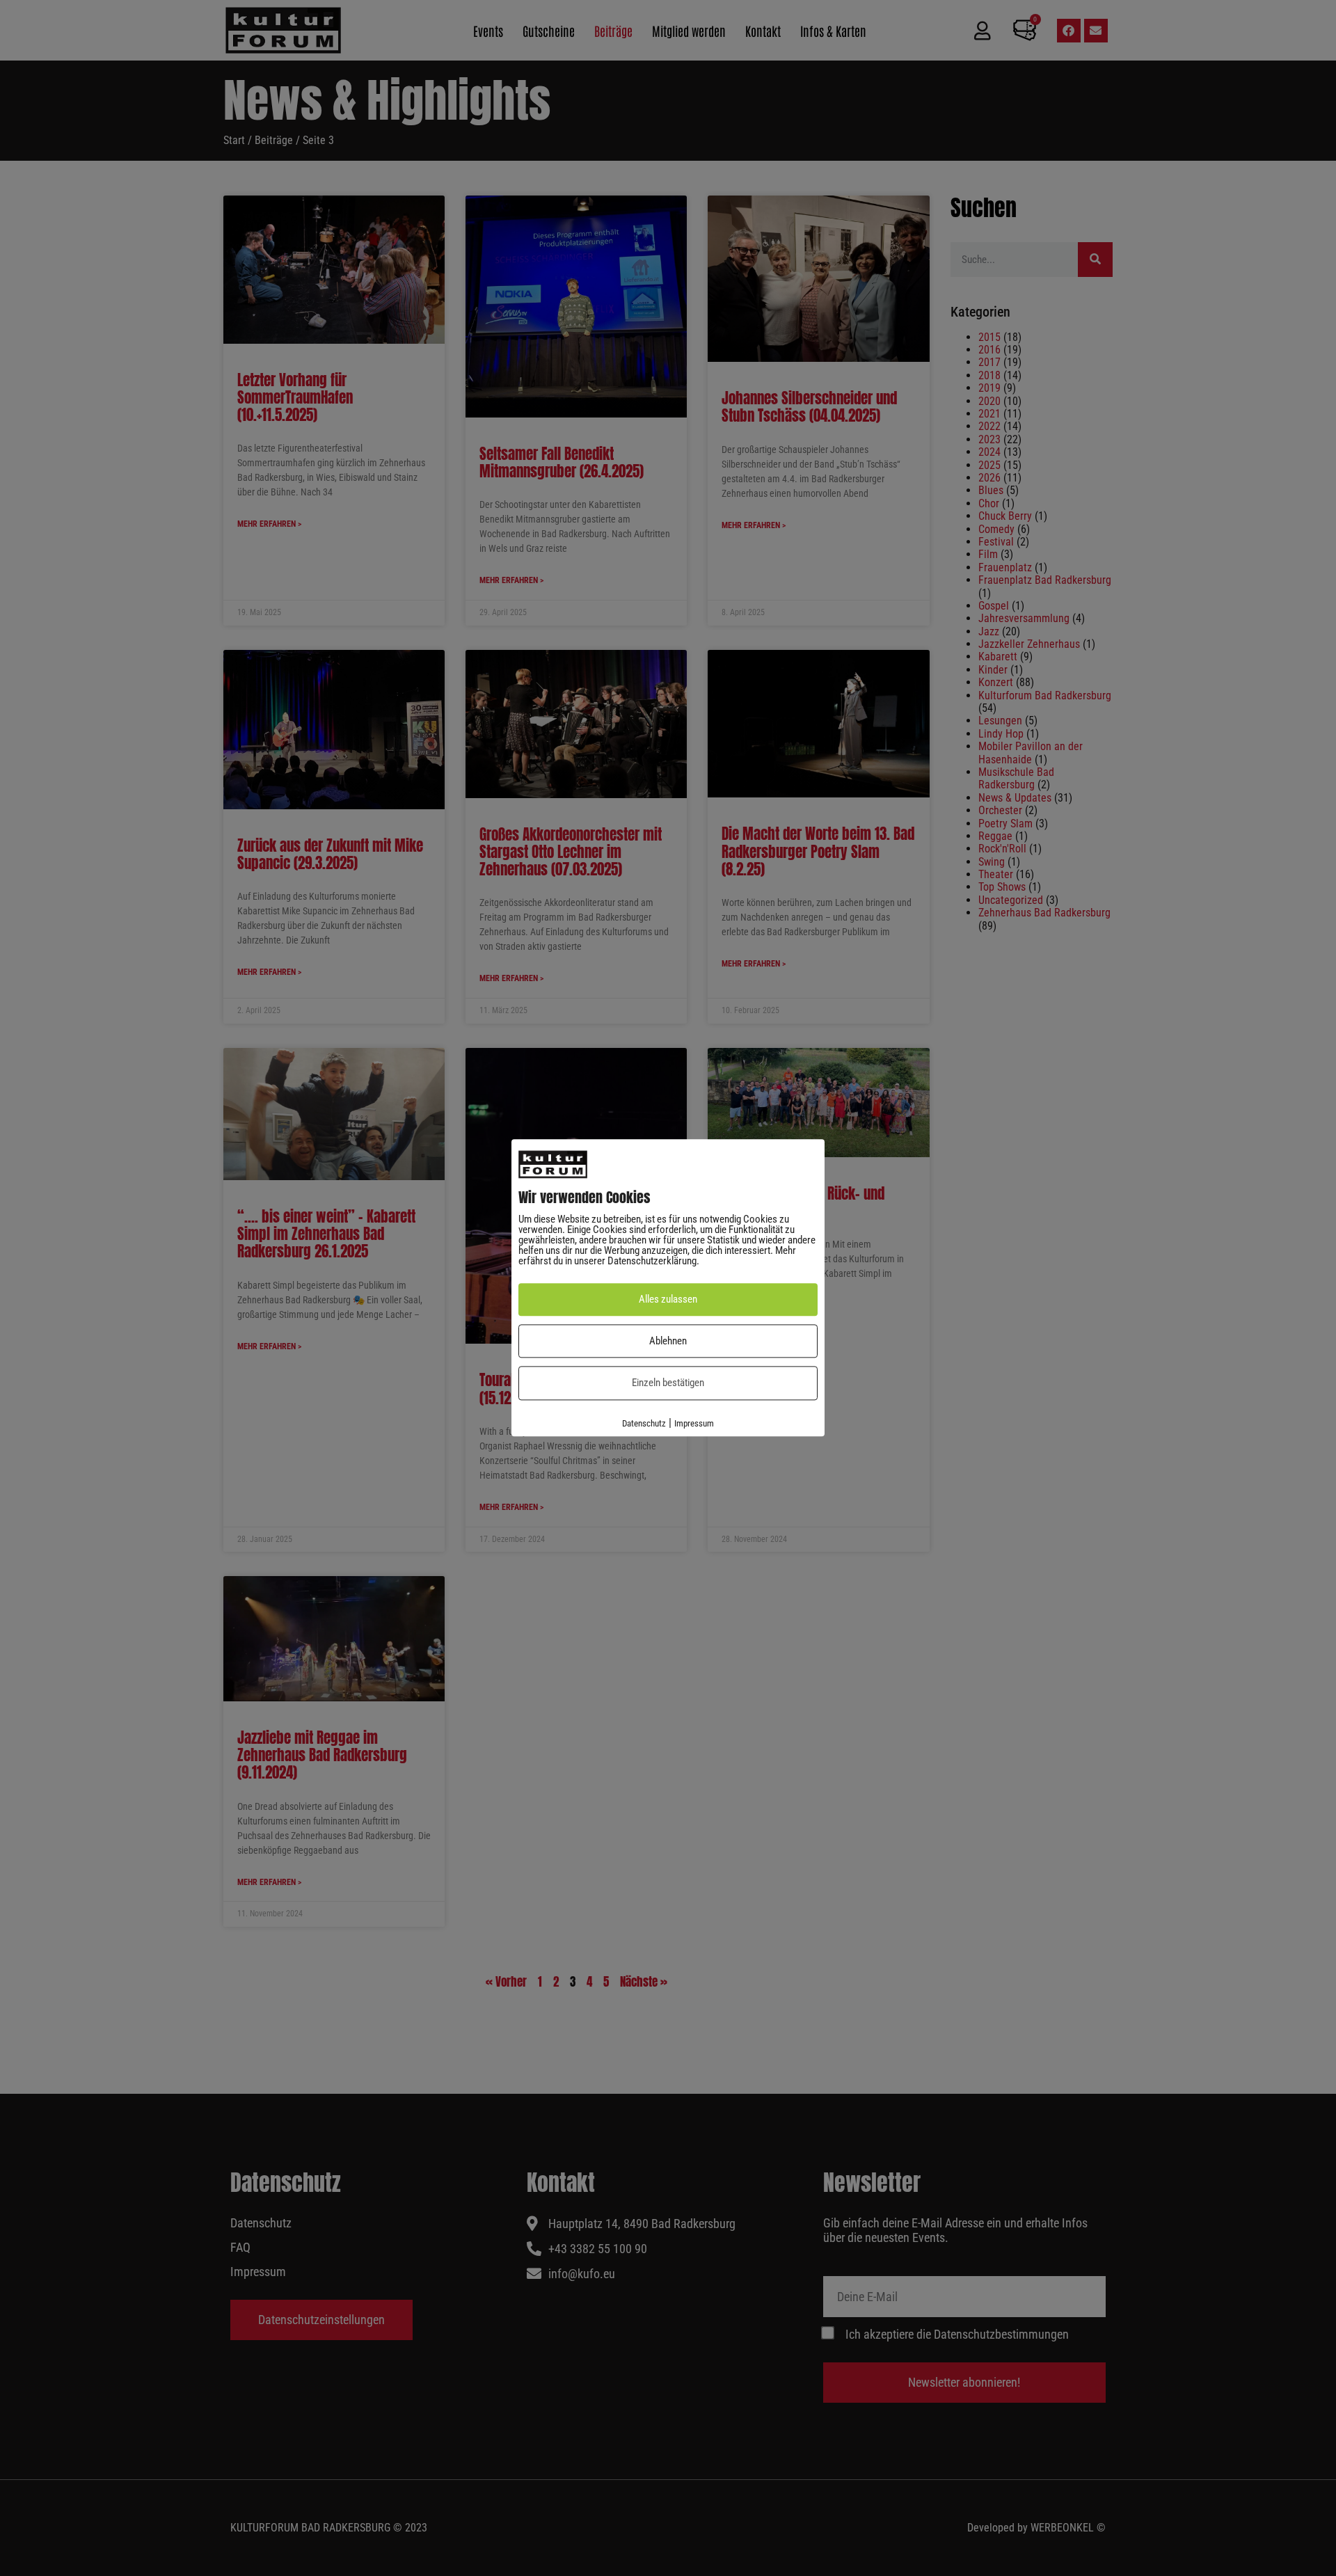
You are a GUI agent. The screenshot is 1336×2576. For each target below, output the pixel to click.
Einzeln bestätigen (668, 1383)
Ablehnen (668, 1341)
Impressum (694, 1423)
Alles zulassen (668, 1300)
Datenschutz (644, 1423)
